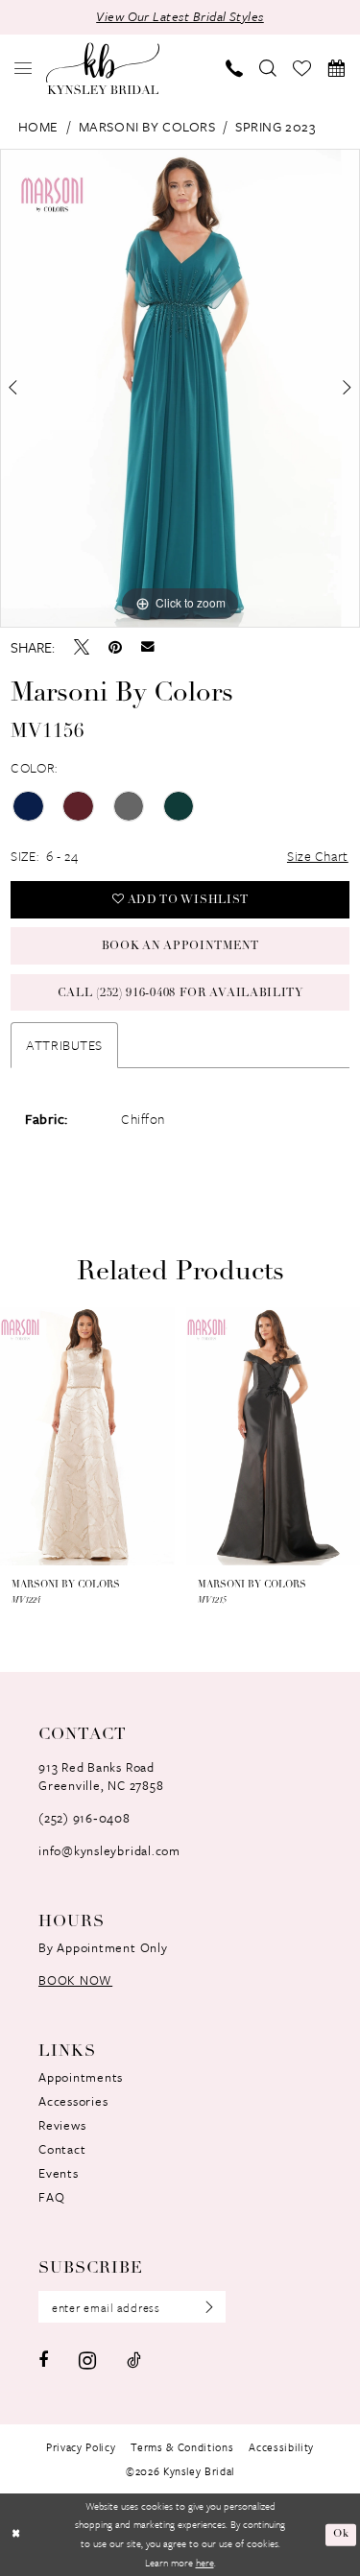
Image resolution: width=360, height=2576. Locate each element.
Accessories (73, 2101)
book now (75, 1980)
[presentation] (113, 1436)
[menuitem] (24, 68)
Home (38, 126)
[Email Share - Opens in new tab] (148, 647)
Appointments (81, 2077)
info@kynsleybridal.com (109, 1850)
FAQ (51, 2197)
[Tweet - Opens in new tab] (82, 647)
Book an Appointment (180, 946)
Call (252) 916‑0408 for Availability (180, 993)
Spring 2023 (275, 126)
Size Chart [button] (318, 856)
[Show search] (268, 68)
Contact (62, 2149)
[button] (24, 68)
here (205, 2563)
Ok (341, 2534)
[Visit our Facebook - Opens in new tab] (43, 2360)
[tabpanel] (180, 389)
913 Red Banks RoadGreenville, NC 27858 (101, 1776)
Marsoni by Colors (147, 126)
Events (59, 2173)
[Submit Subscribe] (204, 2307)
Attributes (64, 1045)
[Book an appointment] (336, 68)
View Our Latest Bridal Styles (180, 16)
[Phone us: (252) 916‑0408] (235, 68)
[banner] (103, 68)
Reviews (62, 2125)
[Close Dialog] (16, 2535)
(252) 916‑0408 (84, 1818)
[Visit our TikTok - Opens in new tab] (134, 2360)
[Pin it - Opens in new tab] (115, 647)
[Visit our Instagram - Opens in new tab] (87, 2361)
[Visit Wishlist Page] (302, 69)
